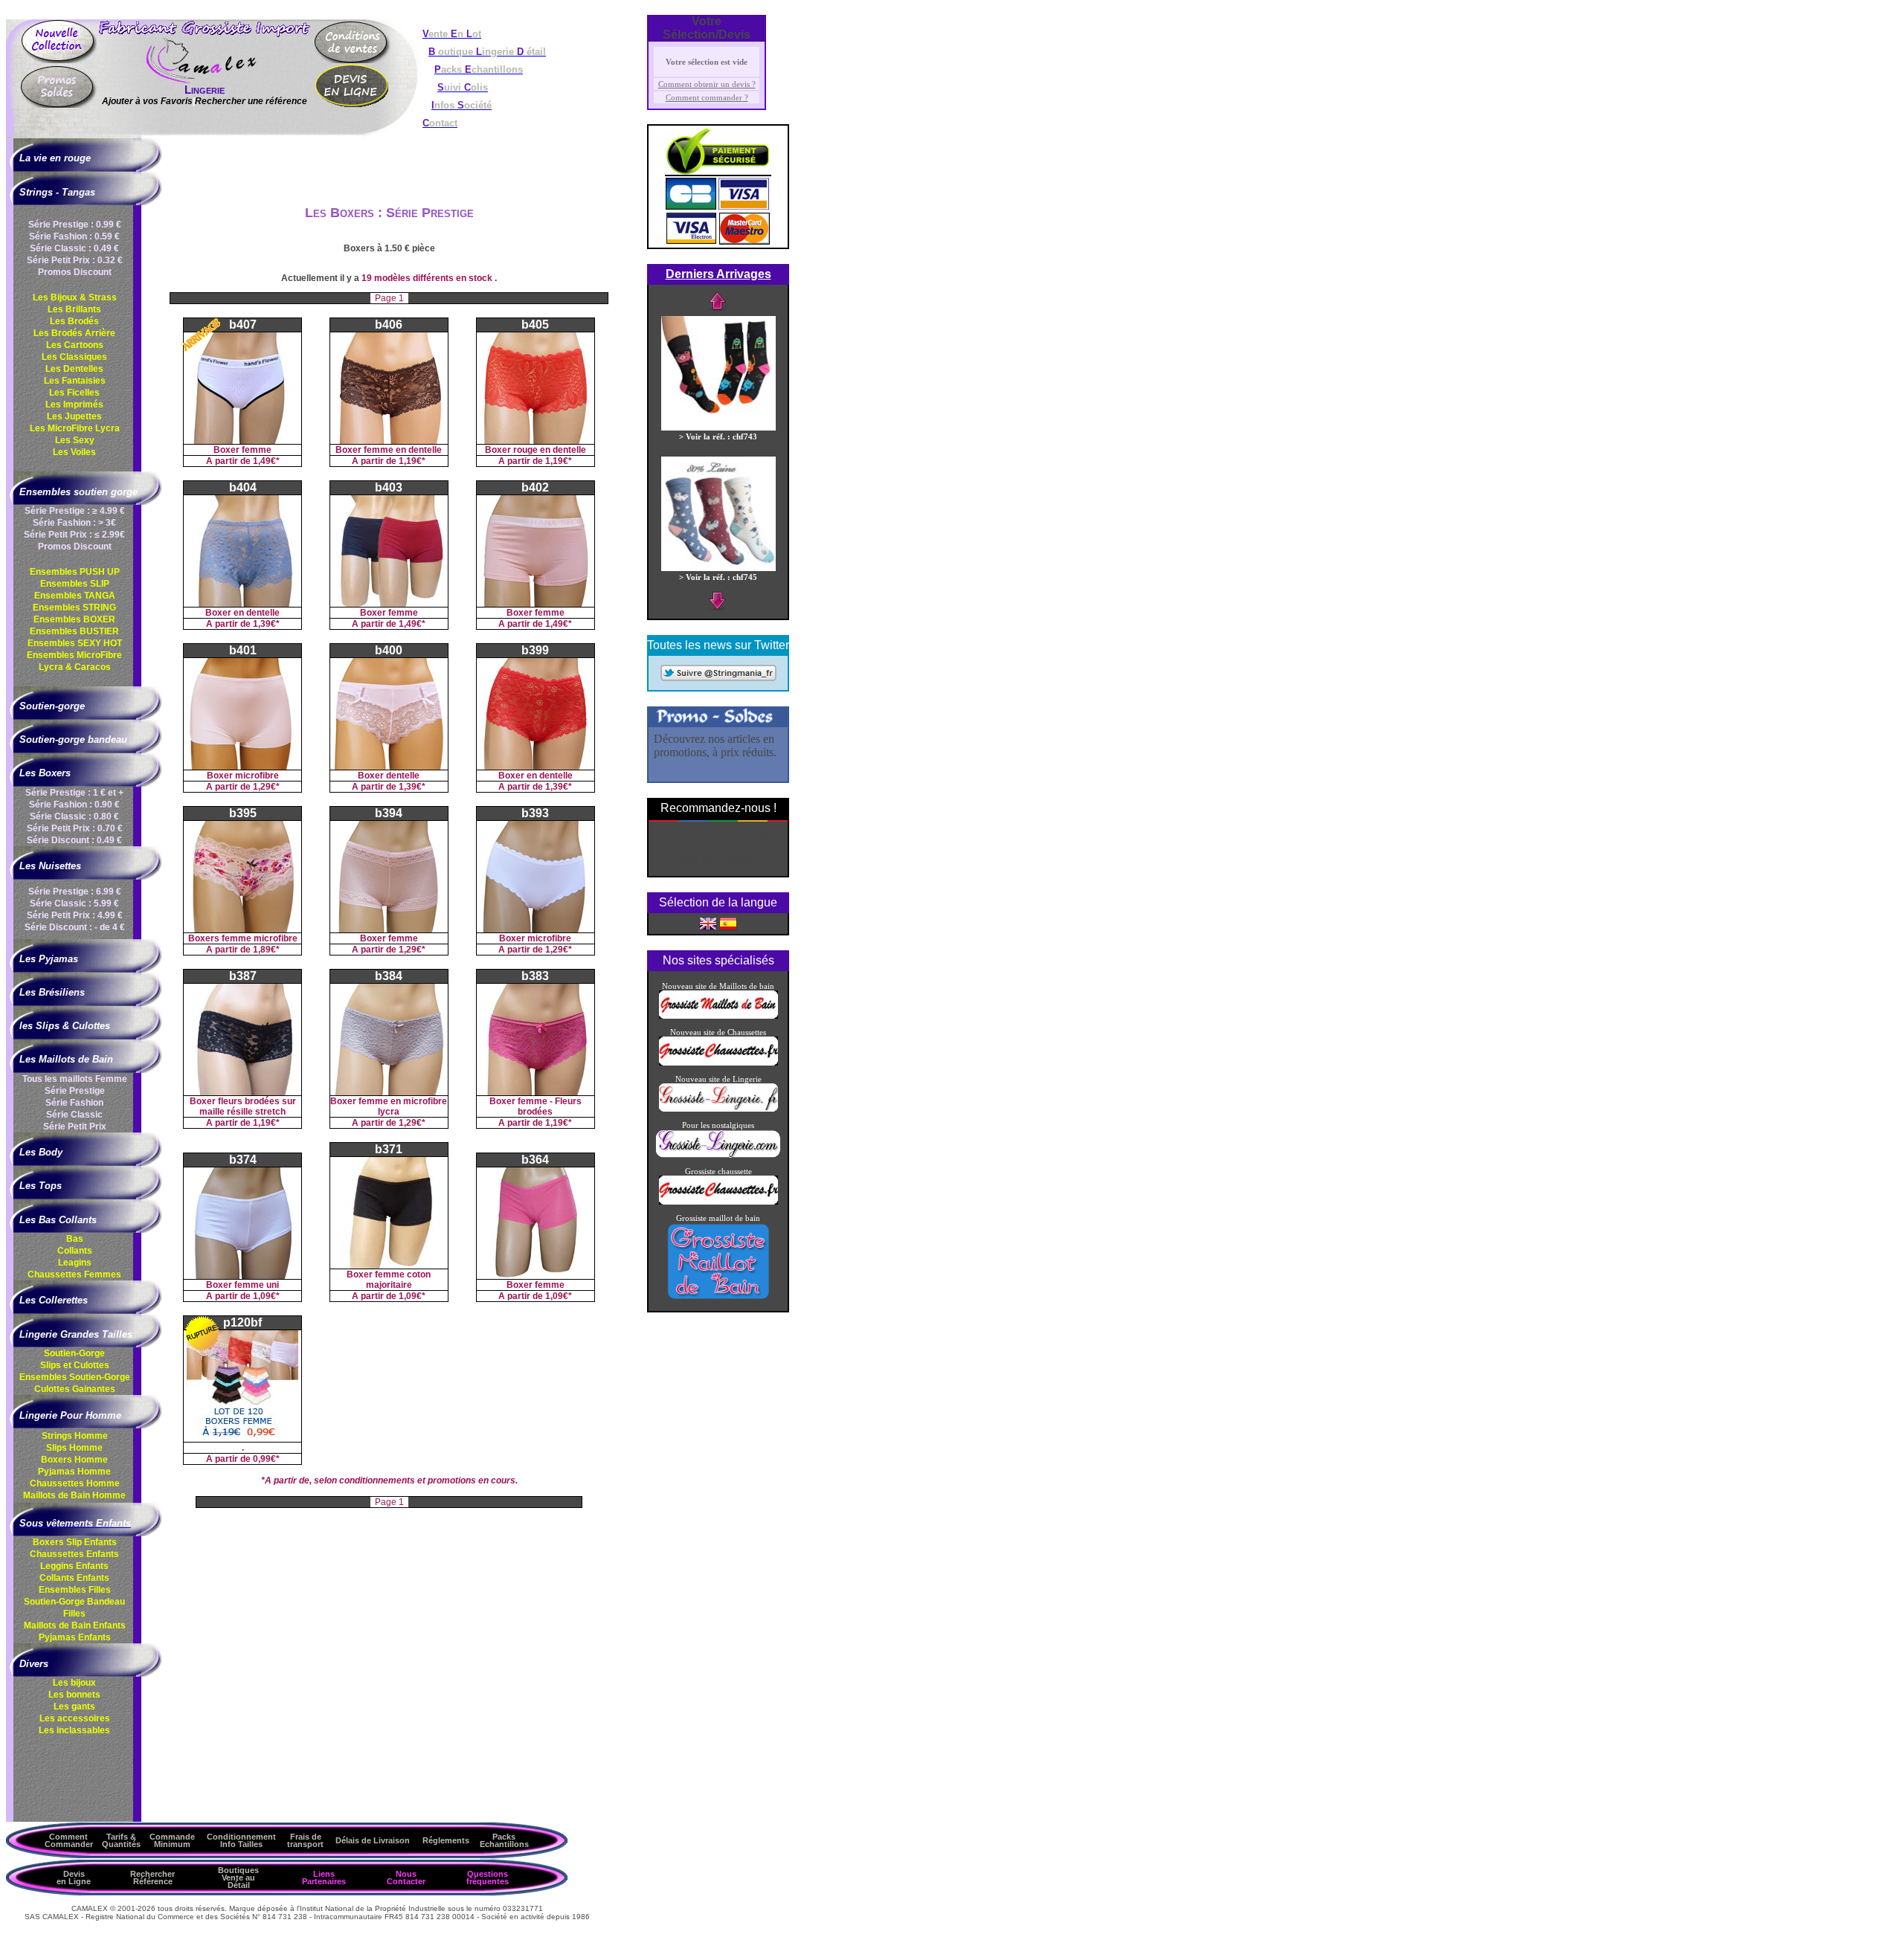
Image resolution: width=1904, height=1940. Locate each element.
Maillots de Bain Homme (74, 1495)
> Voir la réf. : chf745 (718, 577)
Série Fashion (74, 1103)
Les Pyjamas (49, 959)
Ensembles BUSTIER (74, 631)
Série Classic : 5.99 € (74, 903)
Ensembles (75, 1377)
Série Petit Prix (75, 1127)
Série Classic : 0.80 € (74, 816)
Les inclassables (74, 1730)
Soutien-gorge (52, 706)
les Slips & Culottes (65, 1026)
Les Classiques (74, 357)
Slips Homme (74, 1448)
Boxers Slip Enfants (75, 1542)
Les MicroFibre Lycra (75, 428)
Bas (75, 1239)
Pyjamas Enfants (75, 1637)
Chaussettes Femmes (74, 1274)
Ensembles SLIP (75, 584)
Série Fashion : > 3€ (74, 523)
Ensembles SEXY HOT (75, 643)
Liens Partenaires (324, 1878)
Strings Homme (75, 1436)
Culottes (75, 1389)
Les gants (74, 1707)
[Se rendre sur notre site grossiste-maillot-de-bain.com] (718, 1298)
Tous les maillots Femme (75, 1079)
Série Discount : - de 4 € (75, 927)
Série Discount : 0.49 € (74, 840)
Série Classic (74, 1115)
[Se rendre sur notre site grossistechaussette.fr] (718, 1063)
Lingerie (205, 90)
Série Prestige (75, 1091)
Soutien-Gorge (74, 1353)
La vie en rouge (55, 158)
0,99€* (266, 1459)
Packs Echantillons (504, 1840)
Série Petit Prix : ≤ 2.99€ (74, 535)
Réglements (446, 1840)
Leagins (75, 1263)
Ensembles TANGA (75, 596)
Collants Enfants (74, 1578)
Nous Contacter (406, 1878)
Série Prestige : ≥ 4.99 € (75, 511)
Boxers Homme (74, 1460)
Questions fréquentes (488, 1878)
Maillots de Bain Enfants (75, 1625)
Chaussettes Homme (75, 1483)
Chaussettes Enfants (74, 1554)
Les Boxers (45, 773)
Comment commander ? (707, 97)
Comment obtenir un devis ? (707, 84)
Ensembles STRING (74, 608)
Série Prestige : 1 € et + (74, 793)
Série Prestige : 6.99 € (75, 892)
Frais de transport (305, 1840)
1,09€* (266, 1296)
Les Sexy (75, 440)
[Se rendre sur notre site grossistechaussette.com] (718, 1202)
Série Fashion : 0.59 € (74, 236)
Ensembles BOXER (74, 619)
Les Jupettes (74, 416)
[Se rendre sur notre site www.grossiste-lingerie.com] (718, 1155)
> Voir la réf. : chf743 (718, 436)
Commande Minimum (172, 1840)
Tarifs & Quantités (121, 1840)
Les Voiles (74, 452)
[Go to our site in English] (708, 923)
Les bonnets (74, 1695)
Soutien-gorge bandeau (73, 739)
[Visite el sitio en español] (728, 923)
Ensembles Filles (75, 1590)
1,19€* (412, 461)
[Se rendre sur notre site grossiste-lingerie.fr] (718, 1109)
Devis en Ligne (74, 1878)
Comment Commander (69, 1840)
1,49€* (266, 461)
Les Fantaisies (75, 381)
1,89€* (266, 950)
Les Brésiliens (52, 992)
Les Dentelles (74, 369)
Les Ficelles (74, 393)
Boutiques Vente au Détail (238, 1878)
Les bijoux (74, 1683)
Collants (75, 1251)
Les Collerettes (54, 1300)
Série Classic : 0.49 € (74, 248)
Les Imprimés (74, 405)
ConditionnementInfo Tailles (241, 1840)
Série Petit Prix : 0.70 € (75, 828)
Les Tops (41, 1186)
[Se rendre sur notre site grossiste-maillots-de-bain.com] (718, 1016)
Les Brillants (74, 309)
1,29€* (266, 787)
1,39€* (266, 624)
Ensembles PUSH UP (75, 572)
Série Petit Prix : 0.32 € (75, 260)
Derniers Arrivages (718, 274)
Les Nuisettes (50, 866)
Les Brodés (74, 321)
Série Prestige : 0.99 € (75, 225)
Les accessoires (75, 1718)
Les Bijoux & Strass (75, 297)
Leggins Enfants (74, 1566)
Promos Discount (75, 272)
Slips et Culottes (75, 1365)
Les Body (41, 1152)
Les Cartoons (75, 345)
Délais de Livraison (373, 1840)
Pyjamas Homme (74, 1472)
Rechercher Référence (152, 1878)
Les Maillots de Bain (66, 1059)
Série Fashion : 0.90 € (74, 805)
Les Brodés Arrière (74, 333)
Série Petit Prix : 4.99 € (75, 915)
